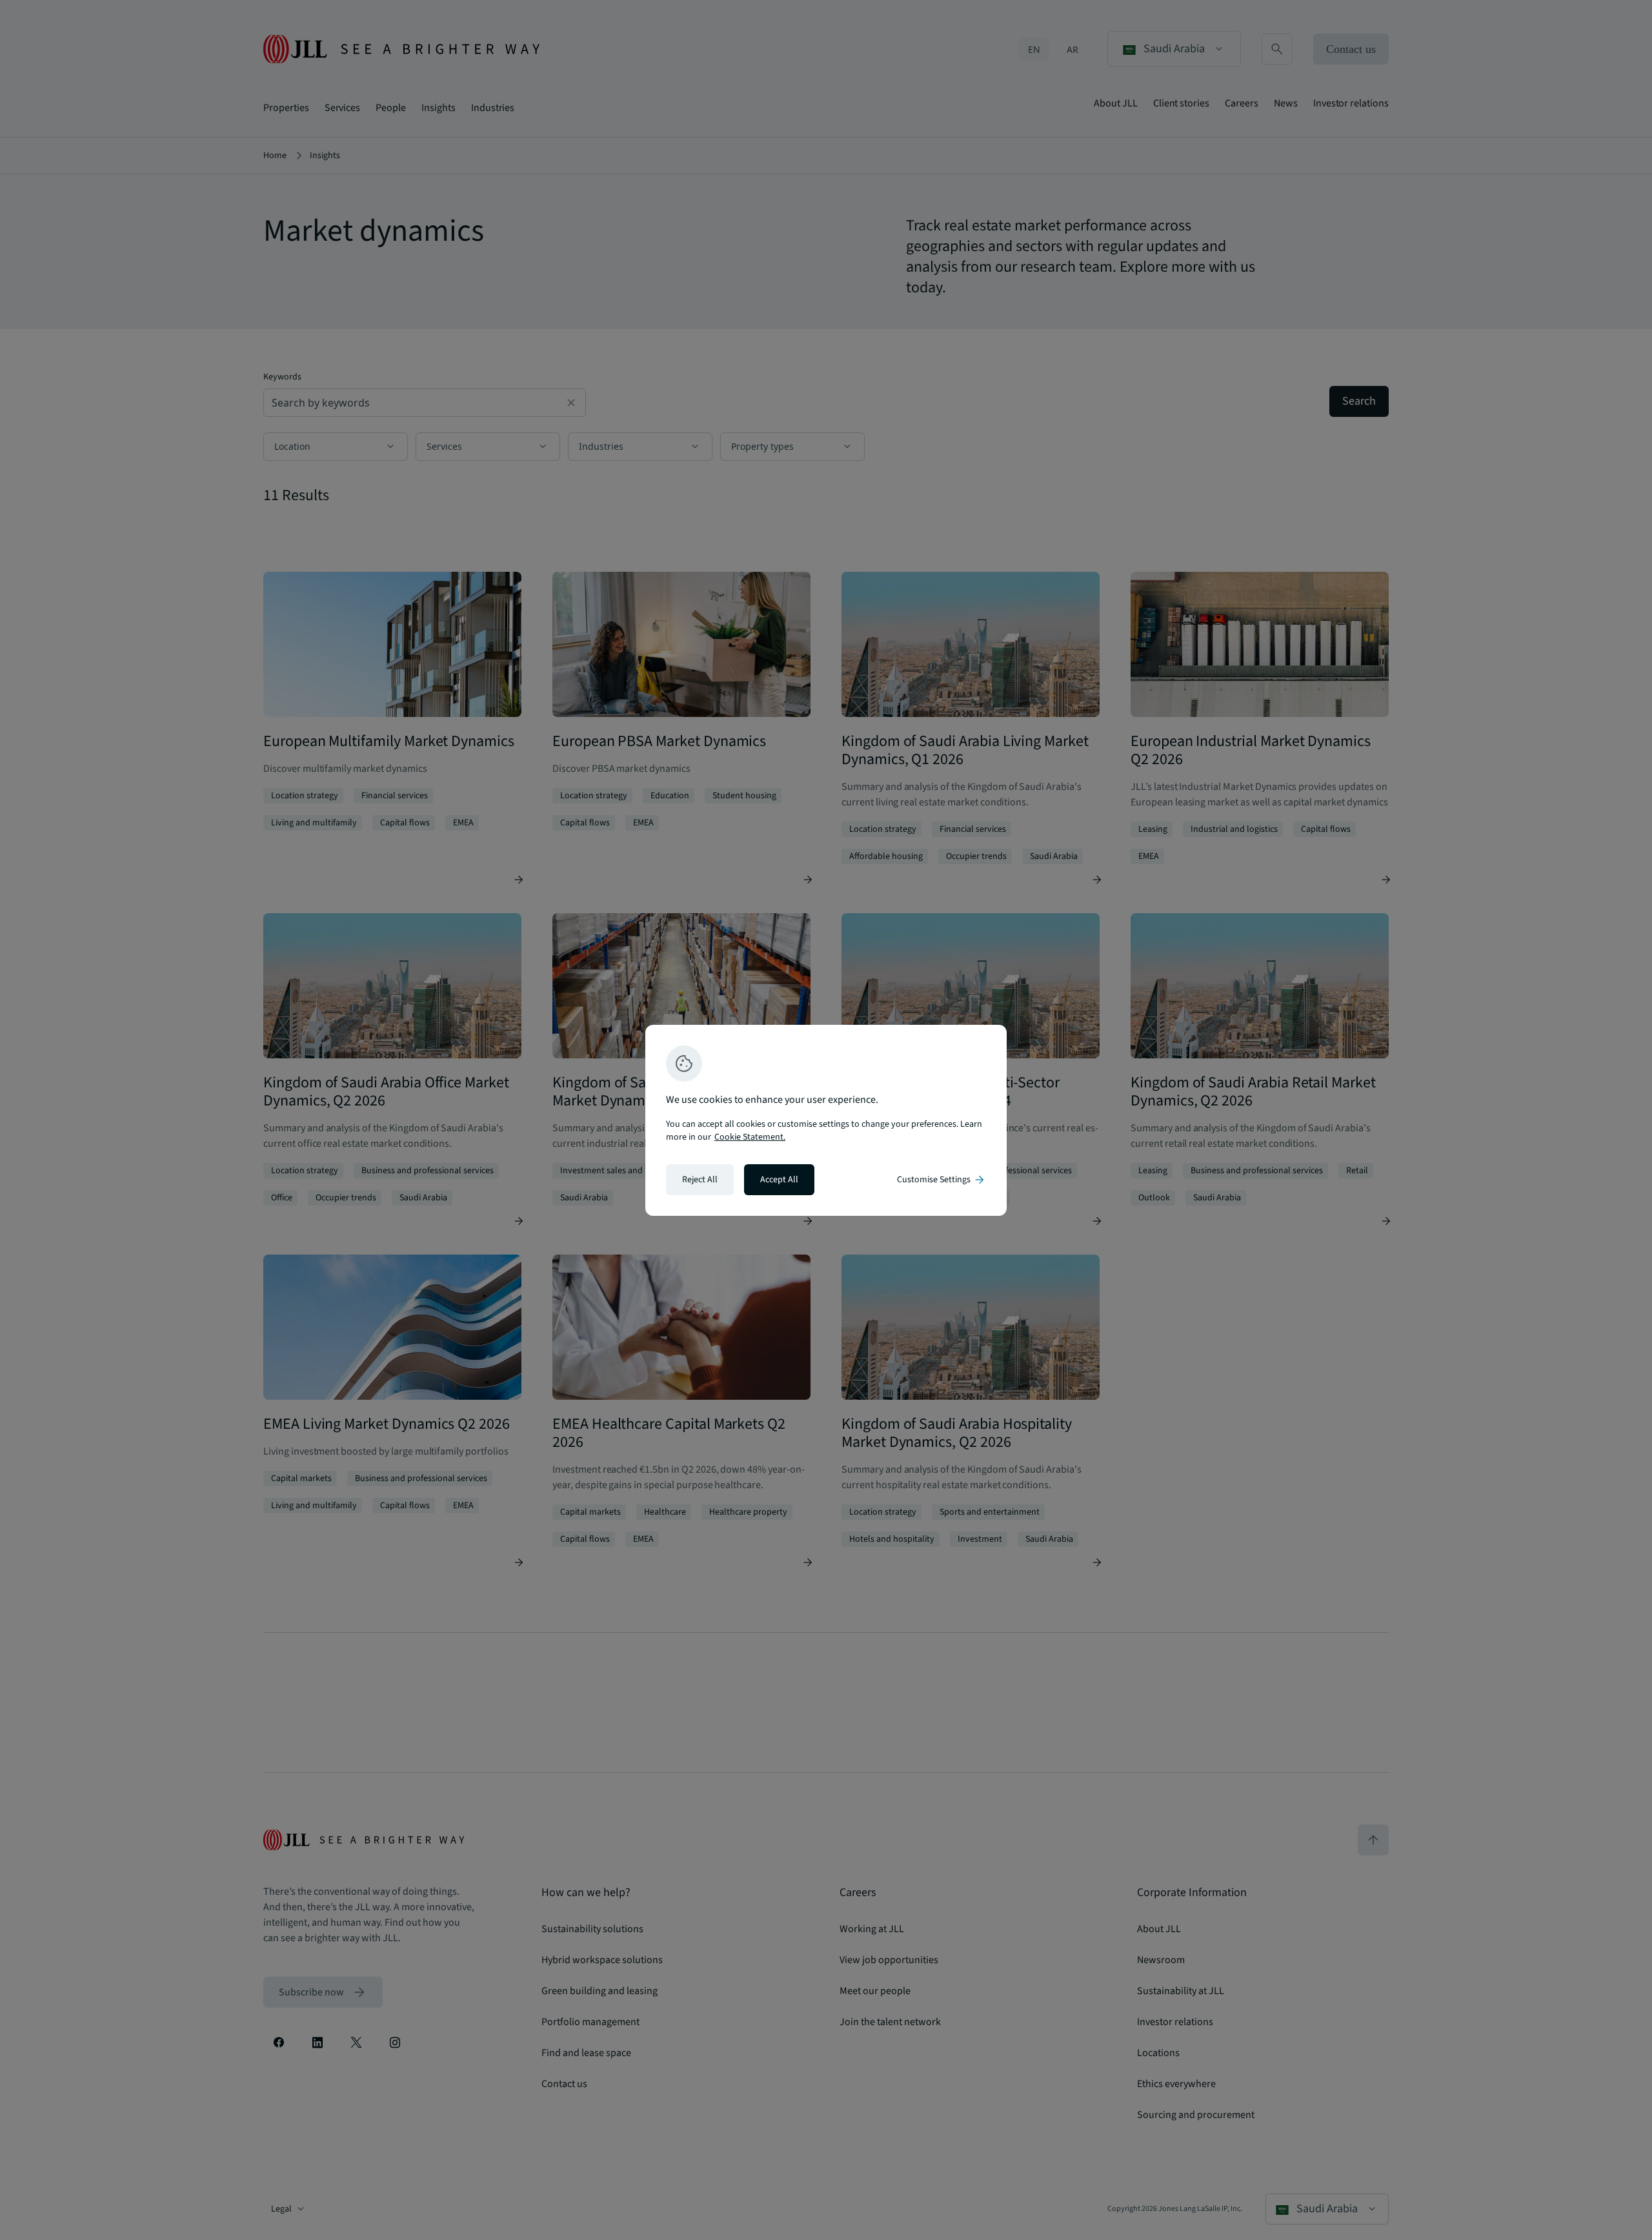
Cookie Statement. (750, 1137)
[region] (826, 1120)
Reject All (700, 1180)
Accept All (779, 1180)
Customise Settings (942, 1180)
